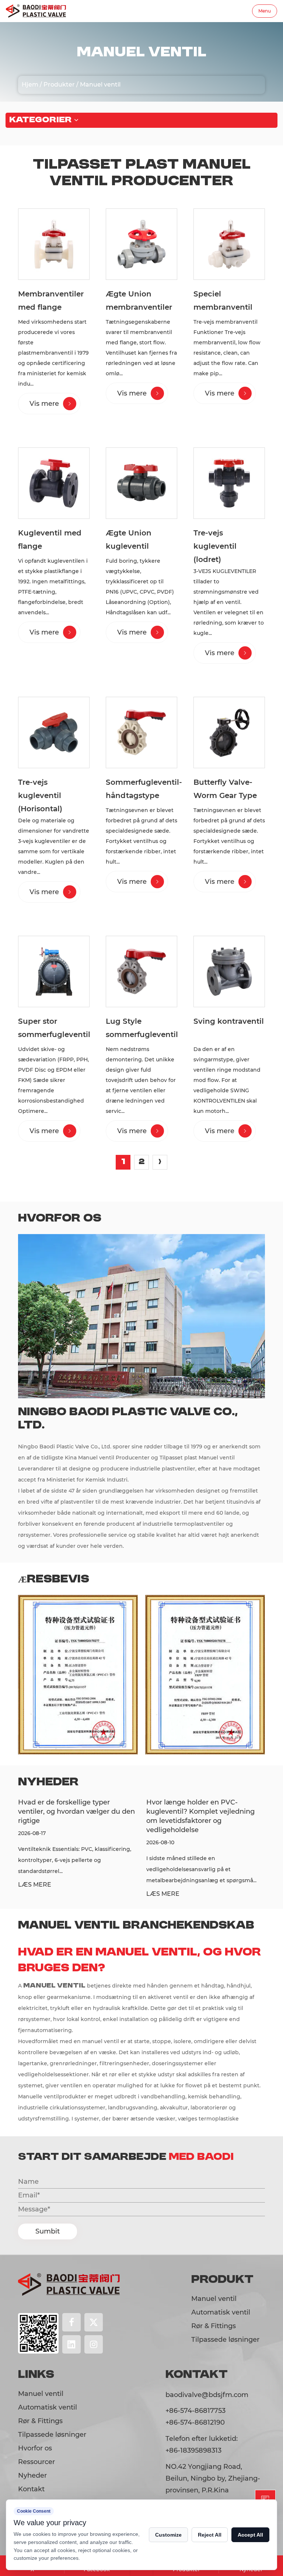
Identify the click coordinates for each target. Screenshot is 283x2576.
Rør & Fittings (214, 2326)
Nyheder (32, 2475)
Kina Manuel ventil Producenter (108, 1458)
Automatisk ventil (221, 2312)
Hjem (30, 85)
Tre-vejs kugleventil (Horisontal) (40, 795)
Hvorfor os (35, 2448)
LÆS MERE (89, 1894)
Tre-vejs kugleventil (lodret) (215, 546)
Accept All (250, 2535)
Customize (168, 2535)
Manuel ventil (214, 2299)
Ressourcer (36, 2462)
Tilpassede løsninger (225, 2340)
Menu (265, 11)
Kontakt (31, 2489)
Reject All (210, 2535)
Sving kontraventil (229, 1021)
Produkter (59, 85)
